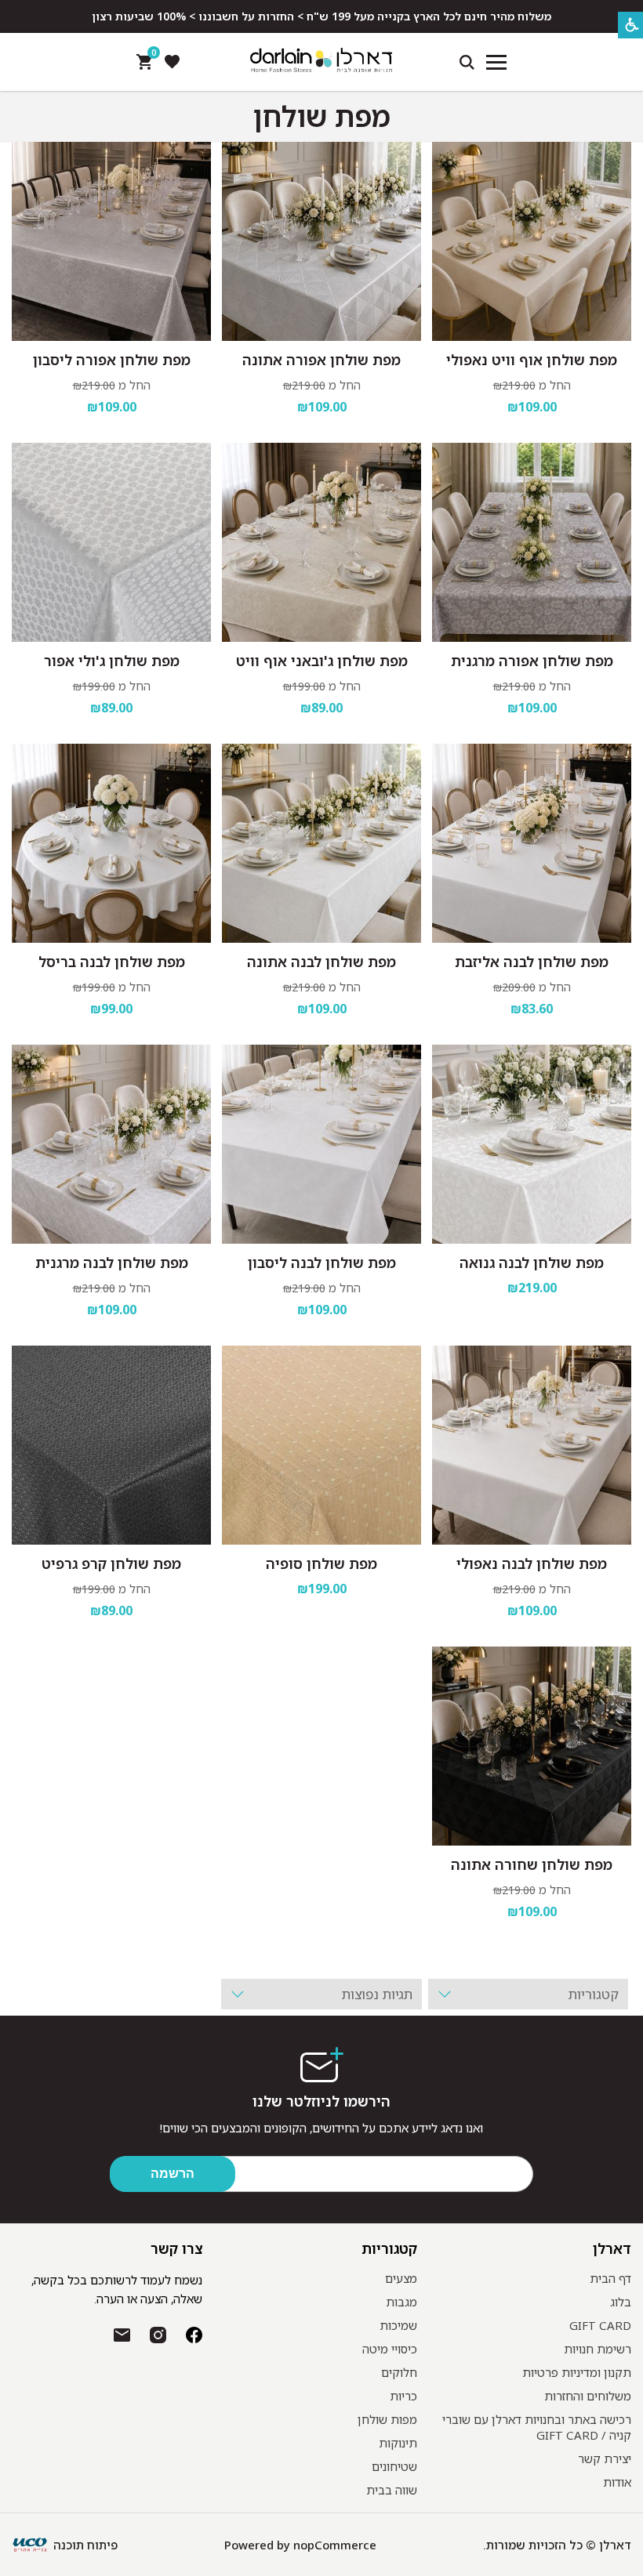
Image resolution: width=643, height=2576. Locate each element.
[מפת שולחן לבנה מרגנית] (111, 1144)
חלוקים (399, 2372)
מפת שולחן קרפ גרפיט (111, 1563)
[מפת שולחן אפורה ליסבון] (111, 241)
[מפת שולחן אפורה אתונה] (321, 241)
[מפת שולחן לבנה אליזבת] (532, 843)
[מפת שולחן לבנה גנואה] (532, 1144)
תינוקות (398, 2443)
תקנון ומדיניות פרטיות (577, 2372)
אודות (617, 2482)
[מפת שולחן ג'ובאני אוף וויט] (321, 542)
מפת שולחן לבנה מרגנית (112, 1263)
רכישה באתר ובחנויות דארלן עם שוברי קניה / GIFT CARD (537, 2427)
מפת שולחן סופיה (321, 1563)
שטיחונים (394, 2466)
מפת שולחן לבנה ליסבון (322, 1263)
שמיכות (398, 2325)
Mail (122, 2335)
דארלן (612, 2248)
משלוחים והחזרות (588, 2396)
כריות (403, 2396)
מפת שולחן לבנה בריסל (112, 962)
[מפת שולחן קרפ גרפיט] (111, 1445)
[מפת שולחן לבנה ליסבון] (321, 1144)
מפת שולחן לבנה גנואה (532, 1263)
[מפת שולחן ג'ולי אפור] (111, 542)
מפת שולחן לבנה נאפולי (532, 1563)
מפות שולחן (387, 2419)
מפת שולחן (322, 117)
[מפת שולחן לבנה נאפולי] (532, 1445)
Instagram (158, 2335)
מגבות (401, 2302)
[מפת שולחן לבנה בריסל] (111, 843)
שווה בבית (392, 2490)
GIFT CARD (600, 2325)
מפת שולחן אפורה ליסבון (112, 360)
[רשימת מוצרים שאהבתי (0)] (172, 62)
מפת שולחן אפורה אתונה (321, 360)
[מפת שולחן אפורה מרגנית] (532, 542)
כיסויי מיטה (390, 2349)
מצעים (401, 2278)
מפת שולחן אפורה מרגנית (532, 661)
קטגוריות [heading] (594, 1994)
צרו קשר (176, 2248)
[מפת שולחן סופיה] (321, 1445)
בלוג (621, 2302)
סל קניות (152, 56)
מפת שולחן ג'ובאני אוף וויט (322, 661)
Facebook (194, 2335)
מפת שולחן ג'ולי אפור (112, 661)
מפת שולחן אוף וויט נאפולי (532, 360)
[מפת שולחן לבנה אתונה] (321, 843)
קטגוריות (389, 2248)
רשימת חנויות (598, 2349)
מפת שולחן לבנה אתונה (321, 962)
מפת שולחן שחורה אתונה (532, 1864)
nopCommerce (335, 2545)
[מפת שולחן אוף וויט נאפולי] (532, 241)
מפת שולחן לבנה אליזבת (532, 962)
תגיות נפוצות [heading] (377, 1994)
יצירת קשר (605, 2458)
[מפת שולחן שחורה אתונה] (532, 1746)
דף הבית (610, 2278)
